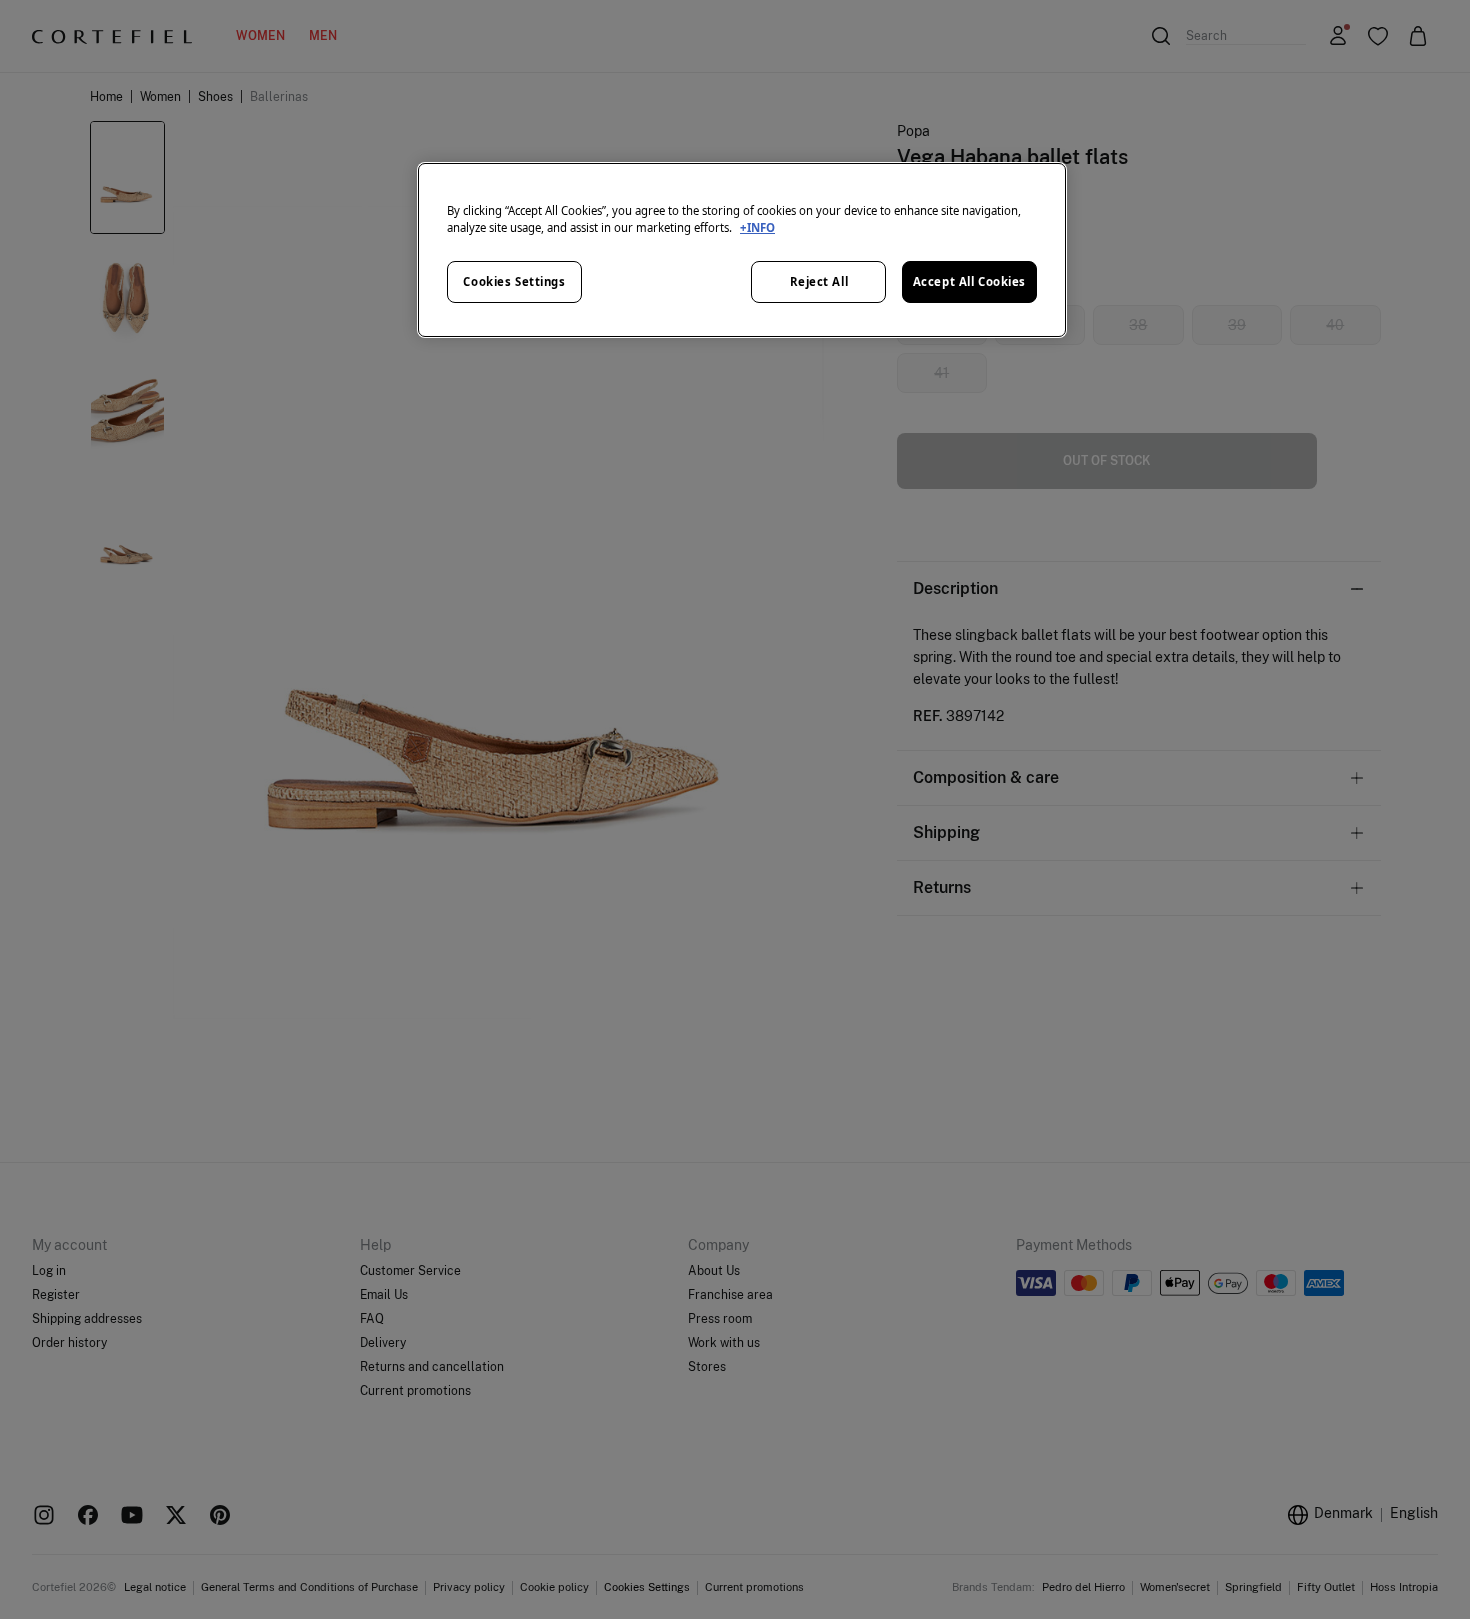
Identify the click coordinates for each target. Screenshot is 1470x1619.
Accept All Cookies (969, 281)
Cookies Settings (514, 281)
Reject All (819, 281)
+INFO (757, 227)
